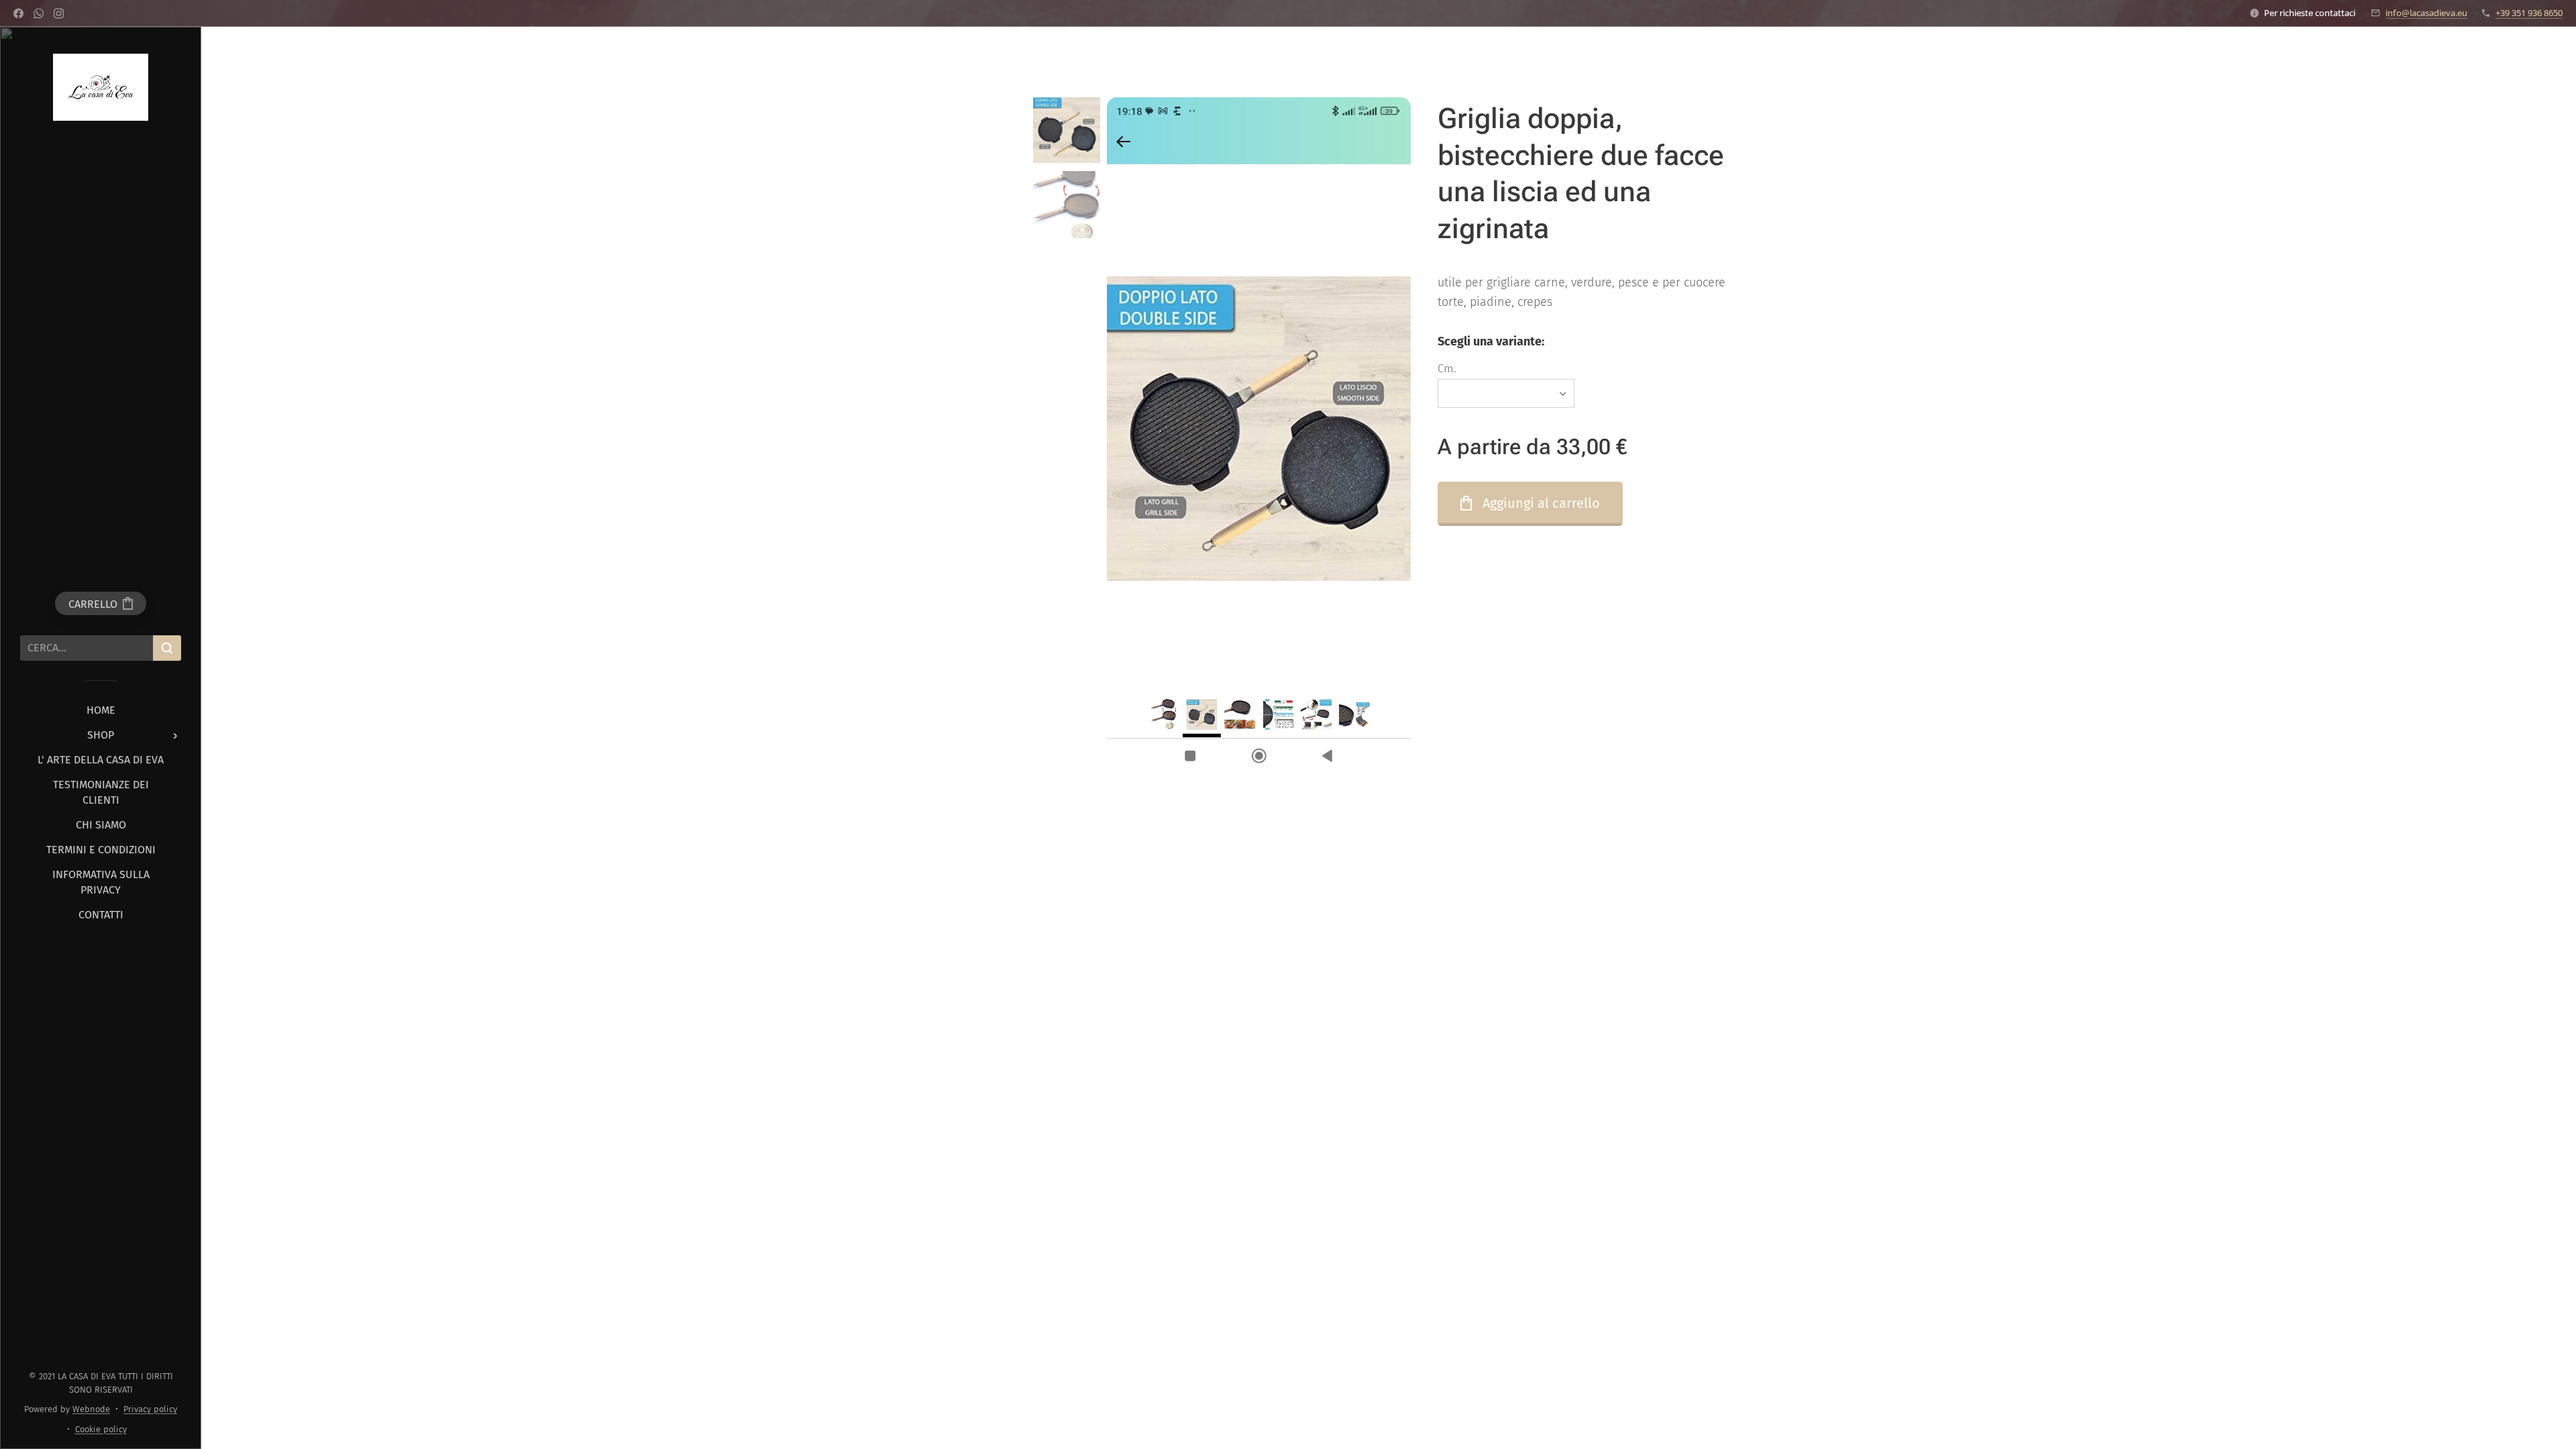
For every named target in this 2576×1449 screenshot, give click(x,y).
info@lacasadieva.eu (2426, 13)
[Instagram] (59, 13)
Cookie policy (101, 1429)
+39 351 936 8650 (2529, 13)
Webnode (91, 1409)
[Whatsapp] (39, 13)
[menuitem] (101, 710)
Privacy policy (150, 1409)
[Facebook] (18, 13)
